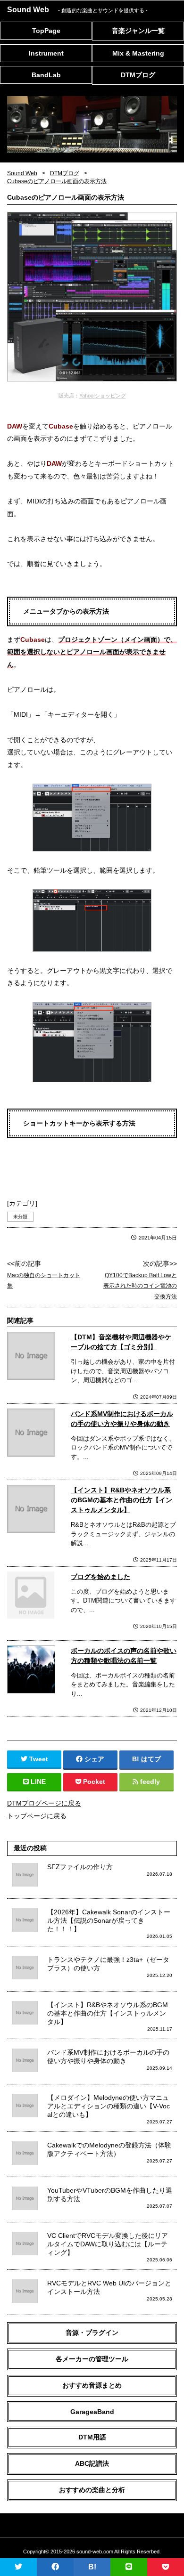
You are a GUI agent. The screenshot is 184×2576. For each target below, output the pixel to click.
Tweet (39, 1759)
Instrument (46, 53)
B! (92, 2567)
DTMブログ (138, 75)
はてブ (151, 1759)
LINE (38, 1782)
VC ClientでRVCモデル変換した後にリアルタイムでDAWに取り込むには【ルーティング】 (108, 2244)
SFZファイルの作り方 (80, 1867)
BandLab (46, 75)
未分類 (20, 1217)
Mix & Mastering (138, 53)
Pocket (94, 1782)
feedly (150, 1782)
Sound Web (77, 10)
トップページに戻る (37, 1816)
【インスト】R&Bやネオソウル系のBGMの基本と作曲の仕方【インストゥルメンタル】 (121, 1500)
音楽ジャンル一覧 (138, 31)
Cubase (61, 426)
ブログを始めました (100, 1577)
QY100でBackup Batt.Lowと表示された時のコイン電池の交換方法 (140, 1286)
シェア (94, 1759)
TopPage (46, 31)
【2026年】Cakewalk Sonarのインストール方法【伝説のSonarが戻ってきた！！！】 (109, 1920)
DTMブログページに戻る (44, 1803)
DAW (15, 426)
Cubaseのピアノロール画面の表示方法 (57, 181)
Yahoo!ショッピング (103, 396)
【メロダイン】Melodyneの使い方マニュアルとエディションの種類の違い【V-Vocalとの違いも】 (109, 2106)
